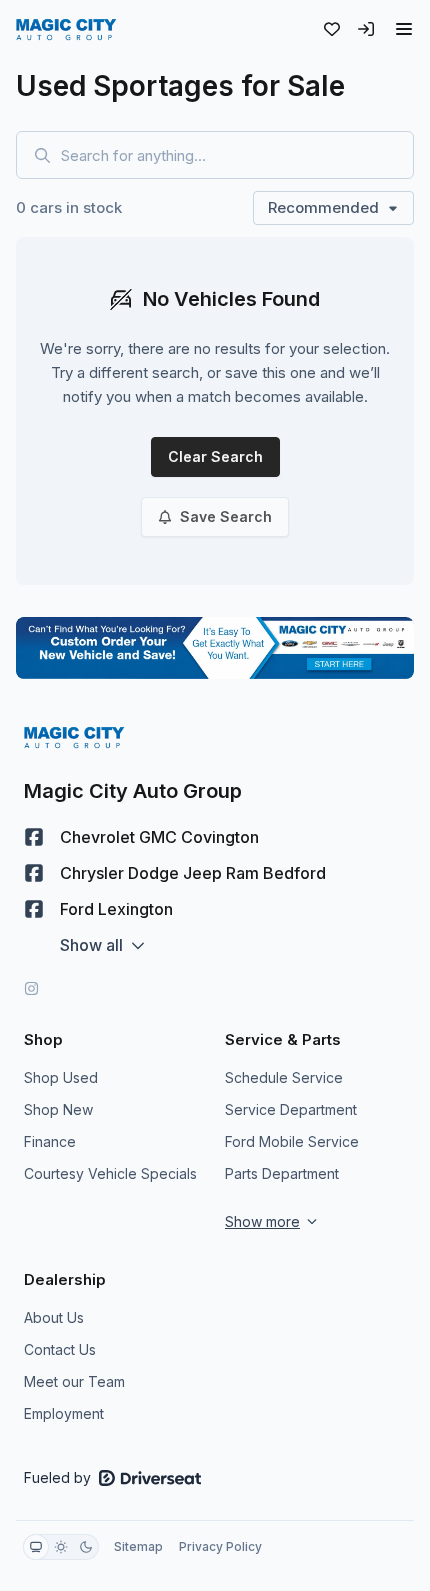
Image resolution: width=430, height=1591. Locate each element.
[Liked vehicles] (332, 29)
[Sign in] (366, 29)
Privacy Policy (220, 1546)
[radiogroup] (61, 1547)
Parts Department (282, 1173)
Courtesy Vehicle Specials (110, 1173)
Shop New (58, 1109)
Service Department (291, 1109)
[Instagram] (31, 988)
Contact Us (60, 1349)
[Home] (66, 29)
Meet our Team (74, 1381)
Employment (64, 1413)
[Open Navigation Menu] (404, 29)
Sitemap (138, 1546)
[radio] (36, 1547)
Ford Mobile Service (292, 1141)
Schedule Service (284, 1077)
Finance (50, 1141)
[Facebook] (34, 837)
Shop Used (61, 1077)
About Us (54, 1317)
